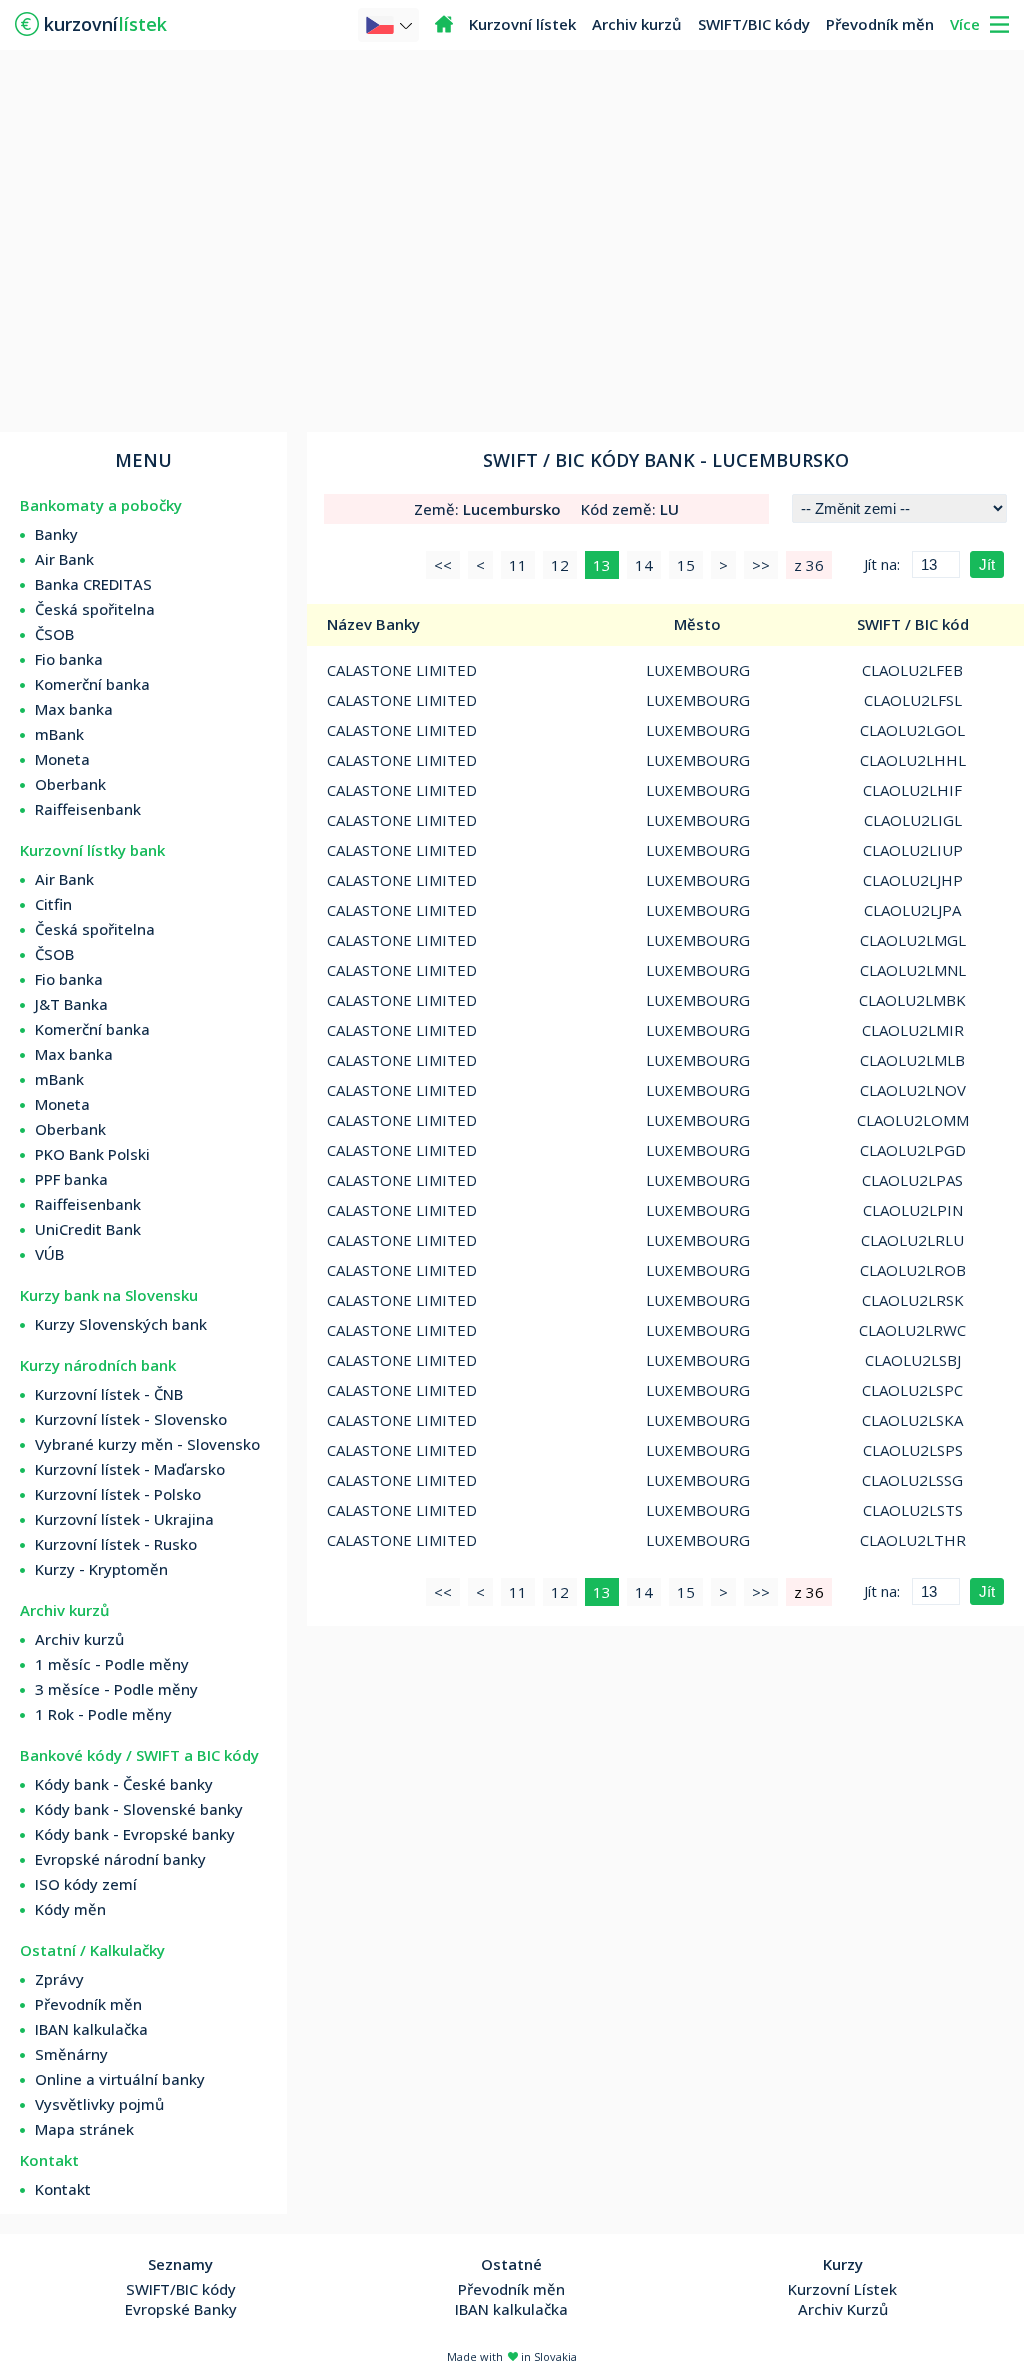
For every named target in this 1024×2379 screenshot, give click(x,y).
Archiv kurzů (637, 24)
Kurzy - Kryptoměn (101, 1569)
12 (560, 565)
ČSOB (54, 634)
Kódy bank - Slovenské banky (139, 1809)
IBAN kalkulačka (91, 2029)
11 (518, 565)
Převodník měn (880, 24)
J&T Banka (71, 1004)
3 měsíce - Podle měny (116, 1689)
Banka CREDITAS (93, 584)
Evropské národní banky (120, 1859)
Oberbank (70, 784)
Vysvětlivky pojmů (99, 2104)
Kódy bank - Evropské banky (135, 1834)
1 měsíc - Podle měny (112, 1664)
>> (761, 565)
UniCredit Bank (88, 1229)
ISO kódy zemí (86, 1884)
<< (443, 565)
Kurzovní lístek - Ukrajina (124, 1519)
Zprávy (59, 1979)
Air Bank (64, 559)
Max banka (74, 709)
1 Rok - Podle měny (103, 1714)
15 (686, 565)
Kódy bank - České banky (124, 1784)
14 (644, 565)
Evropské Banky (181, 2309)
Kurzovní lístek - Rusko (116, 1544)
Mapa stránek (84, 2129)
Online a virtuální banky (120, 2079)
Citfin (53, 904)
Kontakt (63, 2189)
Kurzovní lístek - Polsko (118, 1494)
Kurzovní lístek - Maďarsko (130, 1469)
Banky (56, 534)
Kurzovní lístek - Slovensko (131, 1419)
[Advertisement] (512, 240)
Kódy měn (70, 1909)
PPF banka (71, 1179)
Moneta (62, 759)
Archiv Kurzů (843, 2309)
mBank (59, 734)
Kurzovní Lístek (842, 2289)
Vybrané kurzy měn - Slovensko (147, 1444)
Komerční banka (92, 684)
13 (602, 565)
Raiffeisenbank (88, 809)
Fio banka (69, 659)
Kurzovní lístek (522, 24)
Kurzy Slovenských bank (121, 1324)
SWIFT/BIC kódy (754, 24)
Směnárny (71, 2054)
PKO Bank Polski (92, 1154)
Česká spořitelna (95, 609)
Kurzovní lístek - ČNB (109, 1394)
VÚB (49, 1254)
